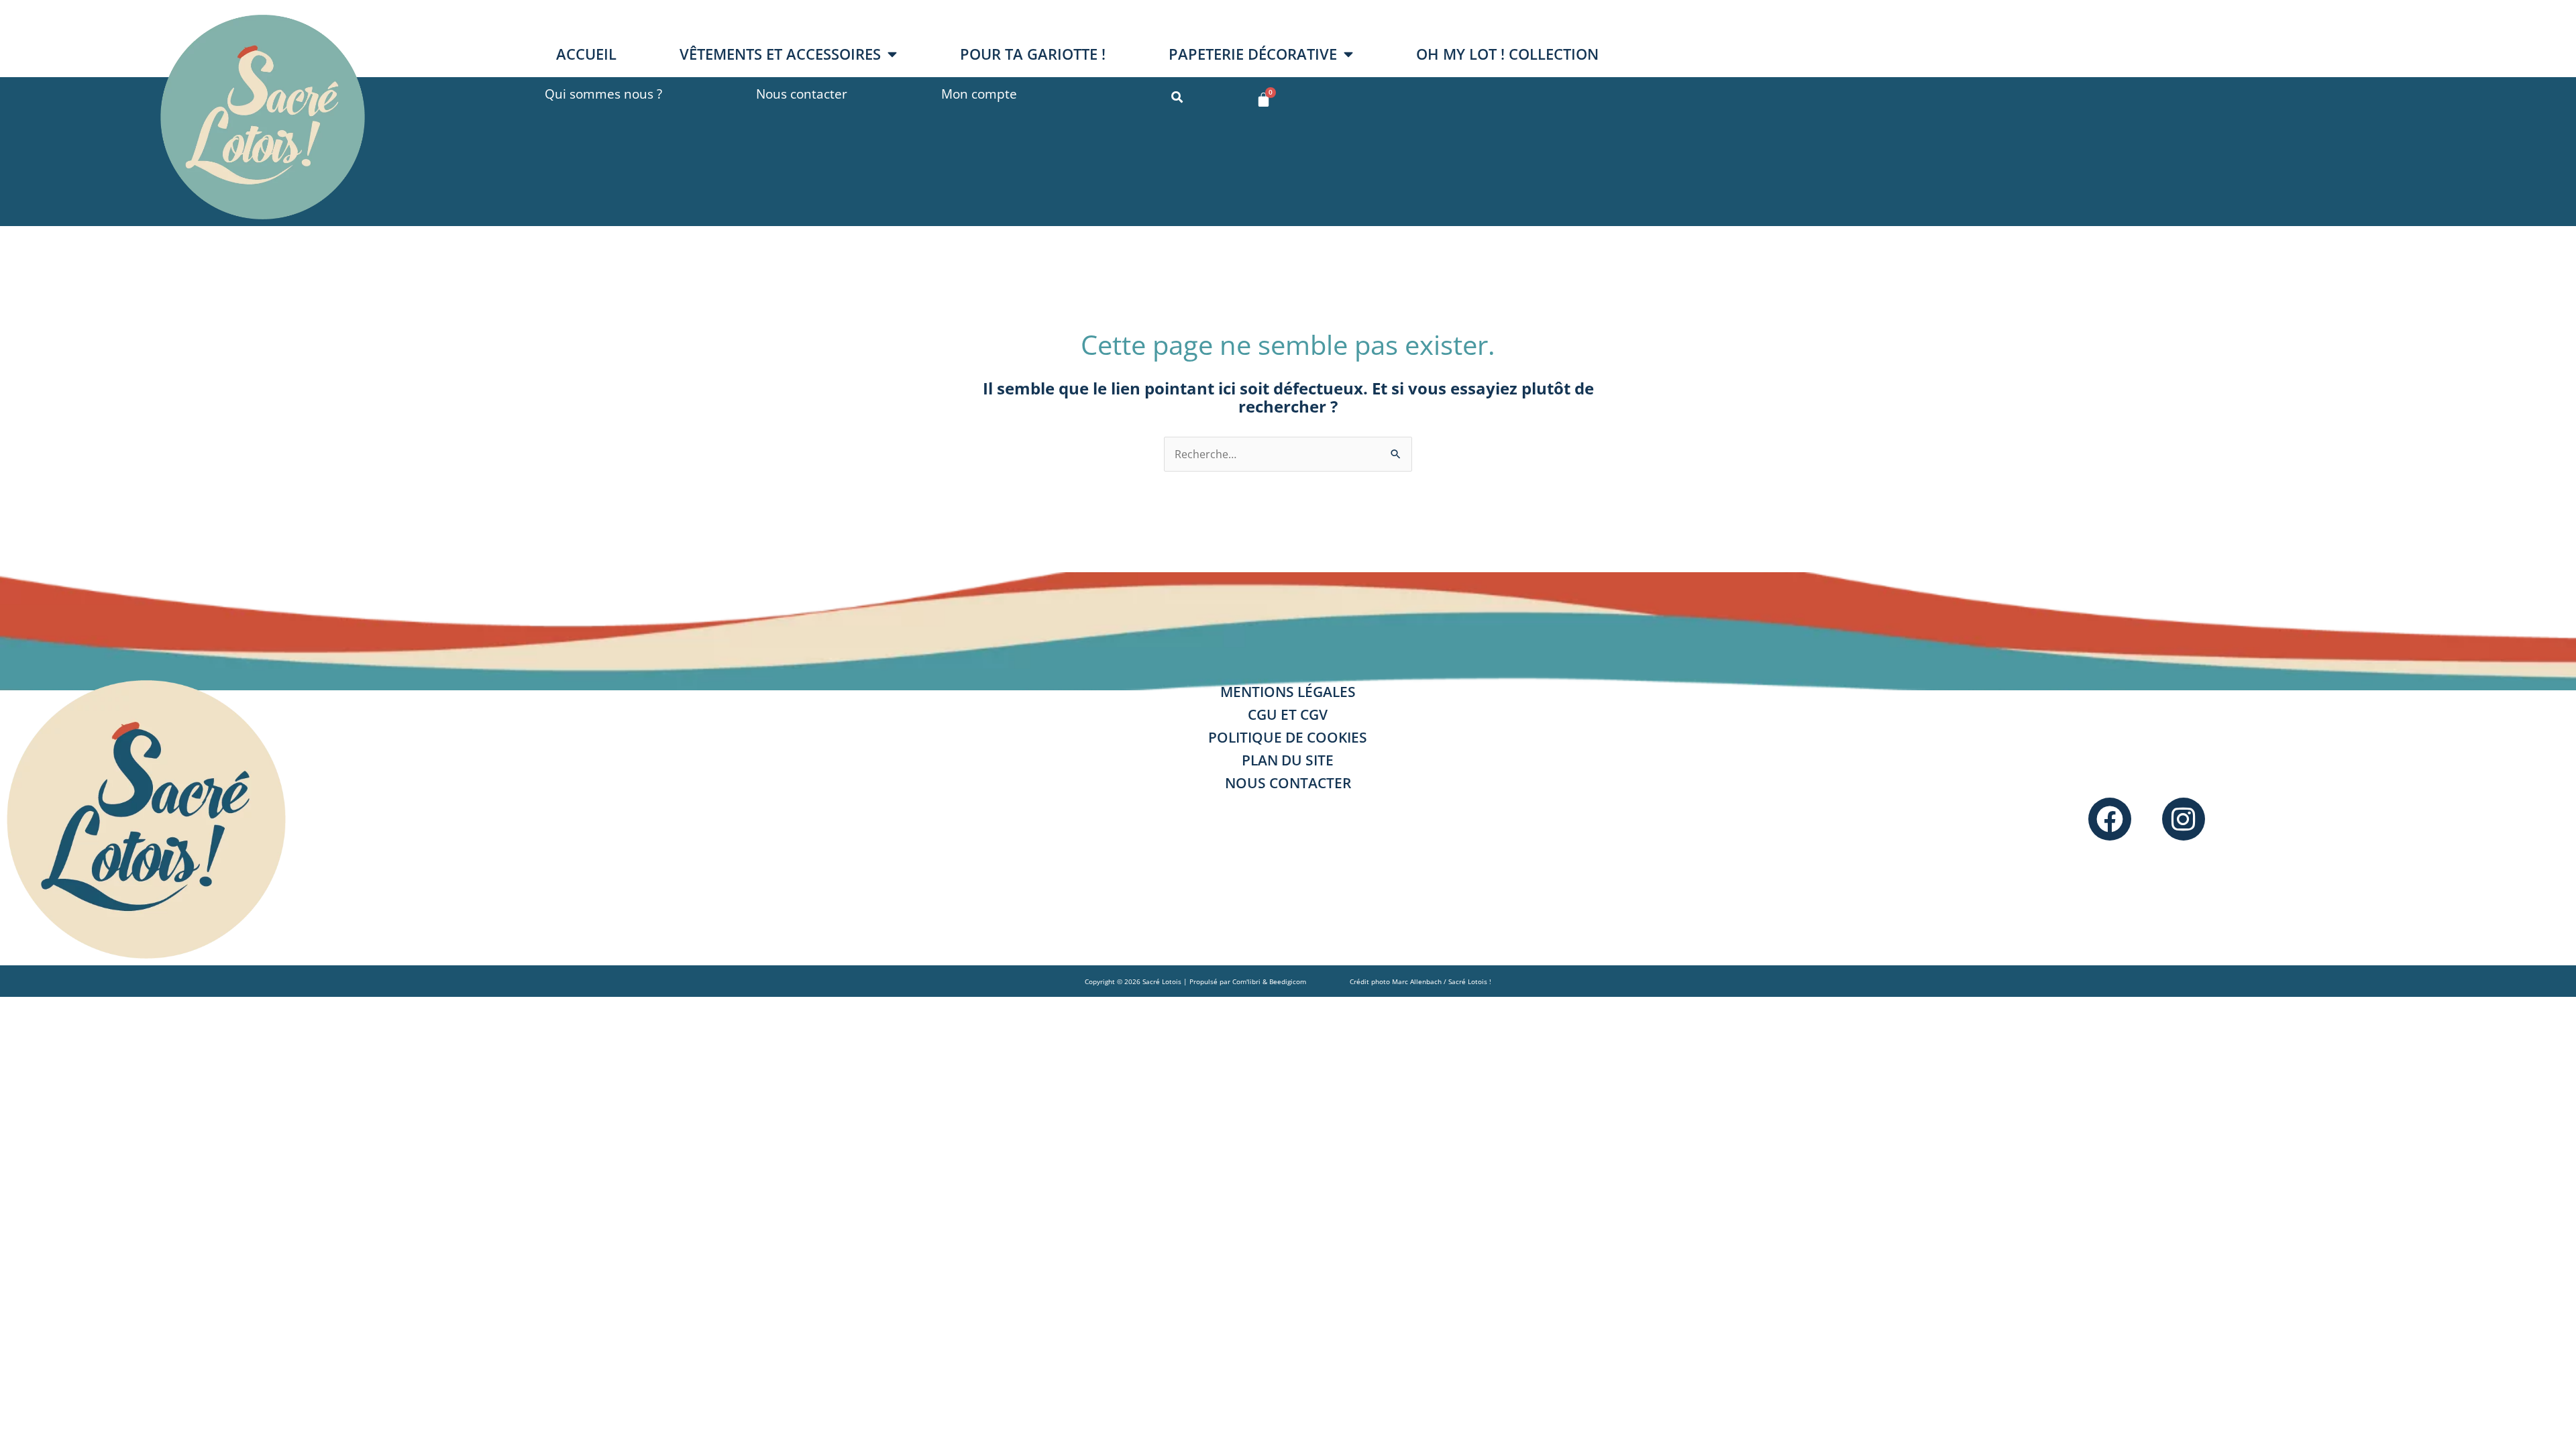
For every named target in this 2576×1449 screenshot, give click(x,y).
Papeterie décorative (1253, 54)
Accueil (586, 54)
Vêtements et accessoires (780, 54)
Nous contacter (802, 94)
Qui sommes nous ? (603, 94)
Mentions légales (1288, 692)
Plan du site (1288, 760)
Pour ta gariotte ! (1033, 54)
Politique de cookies (1288, 737)
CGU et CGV (1288, 714)
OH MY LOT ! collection (1507, 54)
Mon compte (979, 94)
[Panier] (1264, 100)
